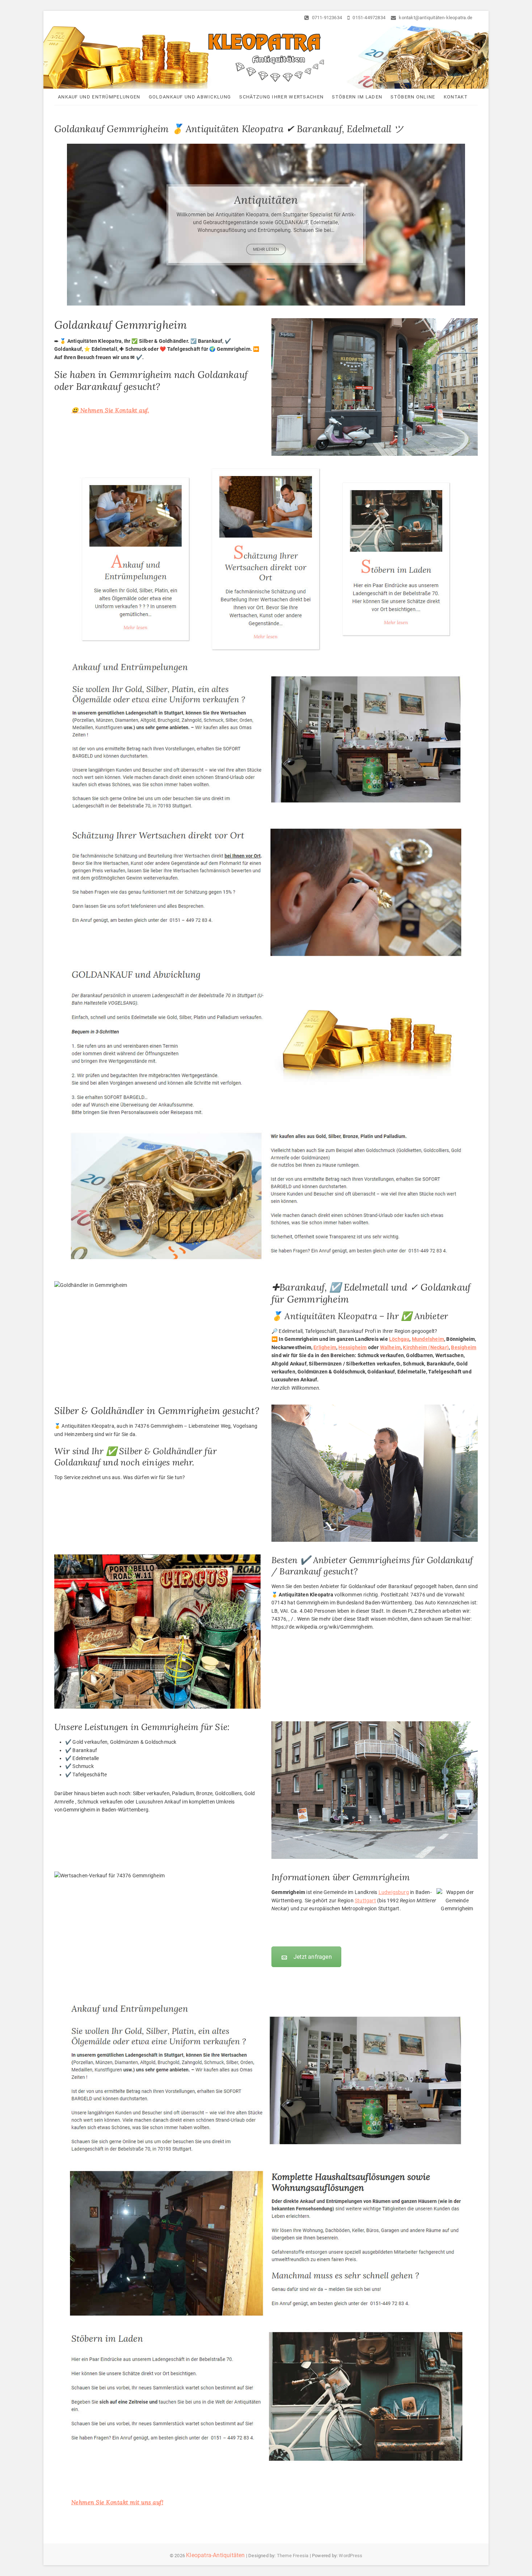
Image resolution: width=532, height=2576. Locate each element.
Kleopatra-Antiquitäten (215, 2555)
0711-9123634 (326, 18)
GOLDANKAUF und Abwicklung (190, 97)
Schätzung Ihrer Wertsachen (281, 97)
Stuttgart (365, 1901)
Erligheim (325, 1347)
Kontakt (456, 97)
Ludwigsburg (394, 1892)
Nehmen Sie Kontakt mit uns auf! (117, 2502)
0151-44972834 (368, 18)
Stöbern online (413, 97)
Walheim (390, 1347)
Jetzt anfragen (313, 1957)
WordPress (351, 2556)
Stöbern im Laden (357, 97)
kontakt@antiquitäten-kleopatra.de (435, 18)
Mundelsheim (428, 1339)
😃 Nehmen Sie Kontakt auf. (110, 410)
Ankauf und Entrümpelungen (99, 97)
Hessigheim (352, 1347)
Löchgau (399, 1339)
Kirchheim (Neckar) (426, 1347)
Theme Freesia (293, 2556)
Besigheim (464, 1347)
